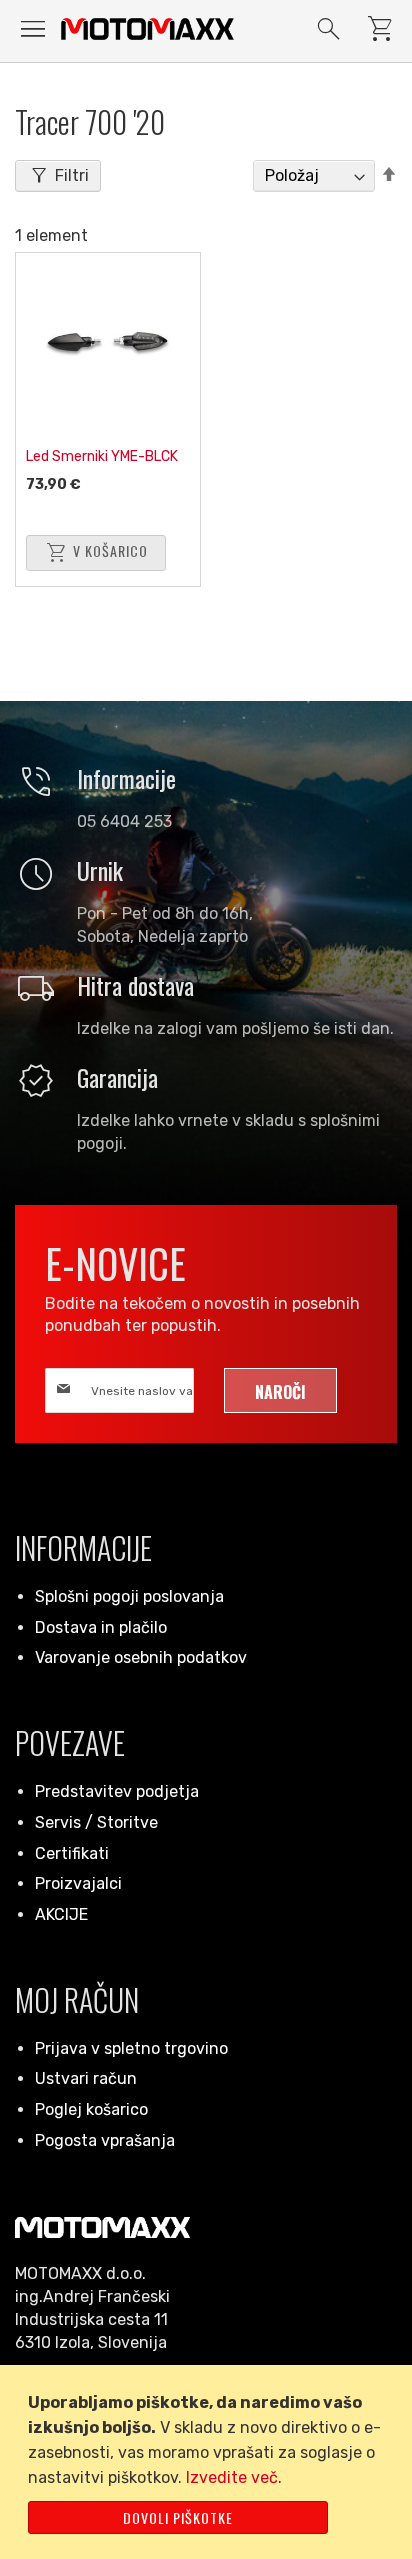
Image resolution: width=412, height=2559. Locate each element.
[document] (209, 2462)
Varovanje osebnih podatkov (141, 1657)
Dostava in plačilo (101, 1627)
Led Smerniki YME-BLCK (102, 456)
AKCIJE (61, 1914)
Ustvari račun (86, 2078)
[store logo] (147, 29)
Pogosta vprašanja (105, 2140)
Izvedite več (232, 2477)
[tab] (58, 176)
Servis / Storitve (96, 1822)
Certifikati (72, 1853)
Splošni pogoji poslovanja (129, 1596)
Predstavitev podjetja (117, 1791)
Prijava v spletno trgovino (131, 2048)
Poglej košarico (91, 2109)
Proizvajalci (78, 1883)
